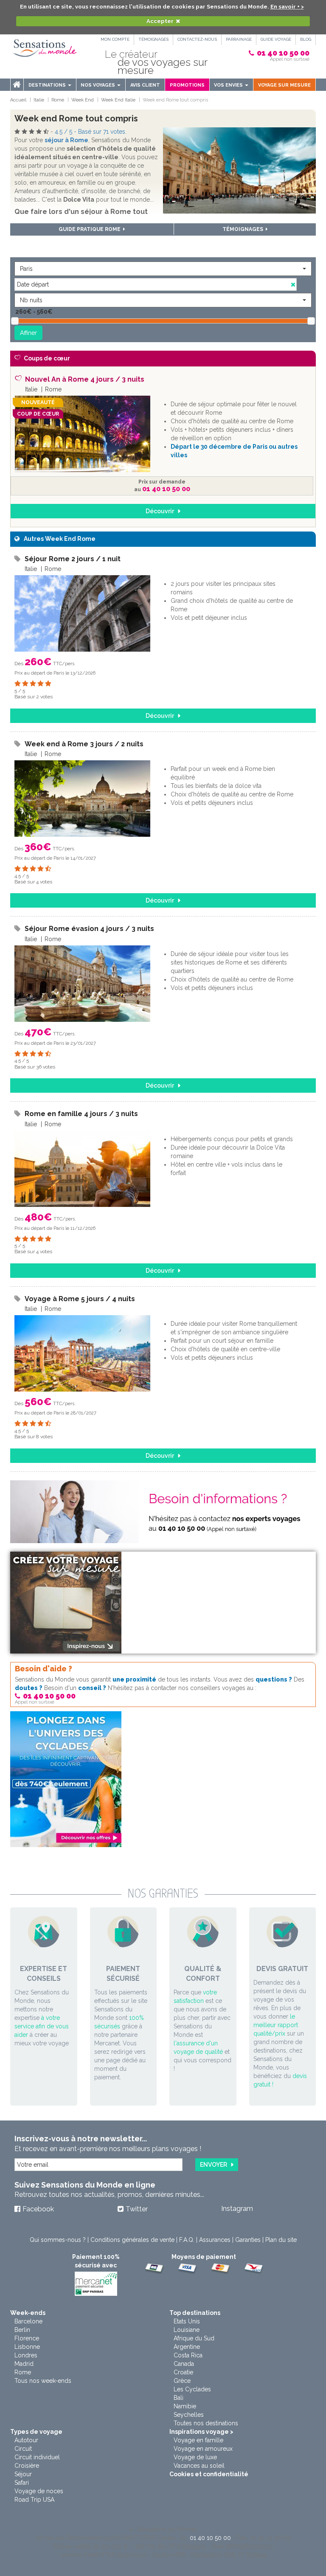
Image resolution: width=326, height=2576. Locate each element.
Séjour (23, 2474)
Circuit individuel (37, 2457)
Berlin (22, 2330)
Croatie (183, 2372)
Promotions (187, 85)
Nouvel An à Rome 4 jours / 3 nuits (85, 379)
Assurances (215, 2240)
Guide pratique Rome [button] (91, 229)
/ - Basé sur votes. (91, 132)
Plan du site (281, 2240)
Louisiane (187, 2330)
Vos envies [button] (229, 85)
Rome (23, 2372)
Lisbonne (27, 2347)
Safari (22, 2483)
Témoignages (153, 39)
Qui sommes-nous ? (58, 2240)
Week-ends (28, 2313)
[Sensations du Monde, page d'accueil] (45, 48)
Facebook (38, 2209)
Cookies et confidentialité (209, 2474)
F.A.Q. (187, 2240)
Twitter (137, 2209)
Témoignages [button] (244, 229)
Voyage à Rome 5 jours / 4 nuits (80, 1299)
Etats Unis (187, 2321)
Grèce (182, 2381)
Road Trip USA (34, 2500)
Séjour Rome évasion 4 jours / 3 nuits (89, 929)
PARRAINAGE (239, 39)
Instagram (237, 2209)
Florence (27, 2338)
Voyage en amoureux (203, 2449)
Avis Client (145, 85)
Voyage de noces (39, 2491)
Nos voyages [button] (98, 85)
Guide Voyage (276, 39)
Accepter (160, 21)
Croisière (27, 2466)
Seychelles (189, 2415)
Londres (26, 2355)
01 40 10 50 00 (283, 53)
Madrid (24, 2364)
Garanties (248, 2240)
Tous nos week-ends (43, 2381)
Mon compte (115, 39)
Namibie (185, 2406)
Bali (178, 2398)
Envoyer (214, 2165)
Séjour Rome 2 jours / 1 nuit (73, 559)
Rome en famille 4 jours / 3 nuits (81, 1114)
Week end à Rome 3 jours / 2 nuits (84, 744)
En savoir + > (287, 7)
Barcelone (28, 2321)
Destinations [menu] (48, 85)
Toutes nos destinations (206, 2423)
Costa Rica (188, 2355)
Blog (306, 39)
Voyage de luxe (195, 2457)
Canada (184, 2364)
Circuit (23, 2449)
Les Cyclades (192, 2389)
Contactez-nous (197, 39)
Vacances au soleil (199, 2466)
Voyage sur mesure (284, 85)
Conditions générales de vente (132, 2240)
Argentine (187, 2347)
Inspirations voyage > (201, 2432)
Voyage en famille (198, 2440)
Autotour (26, 2440)
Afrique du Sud (194, 2338)
